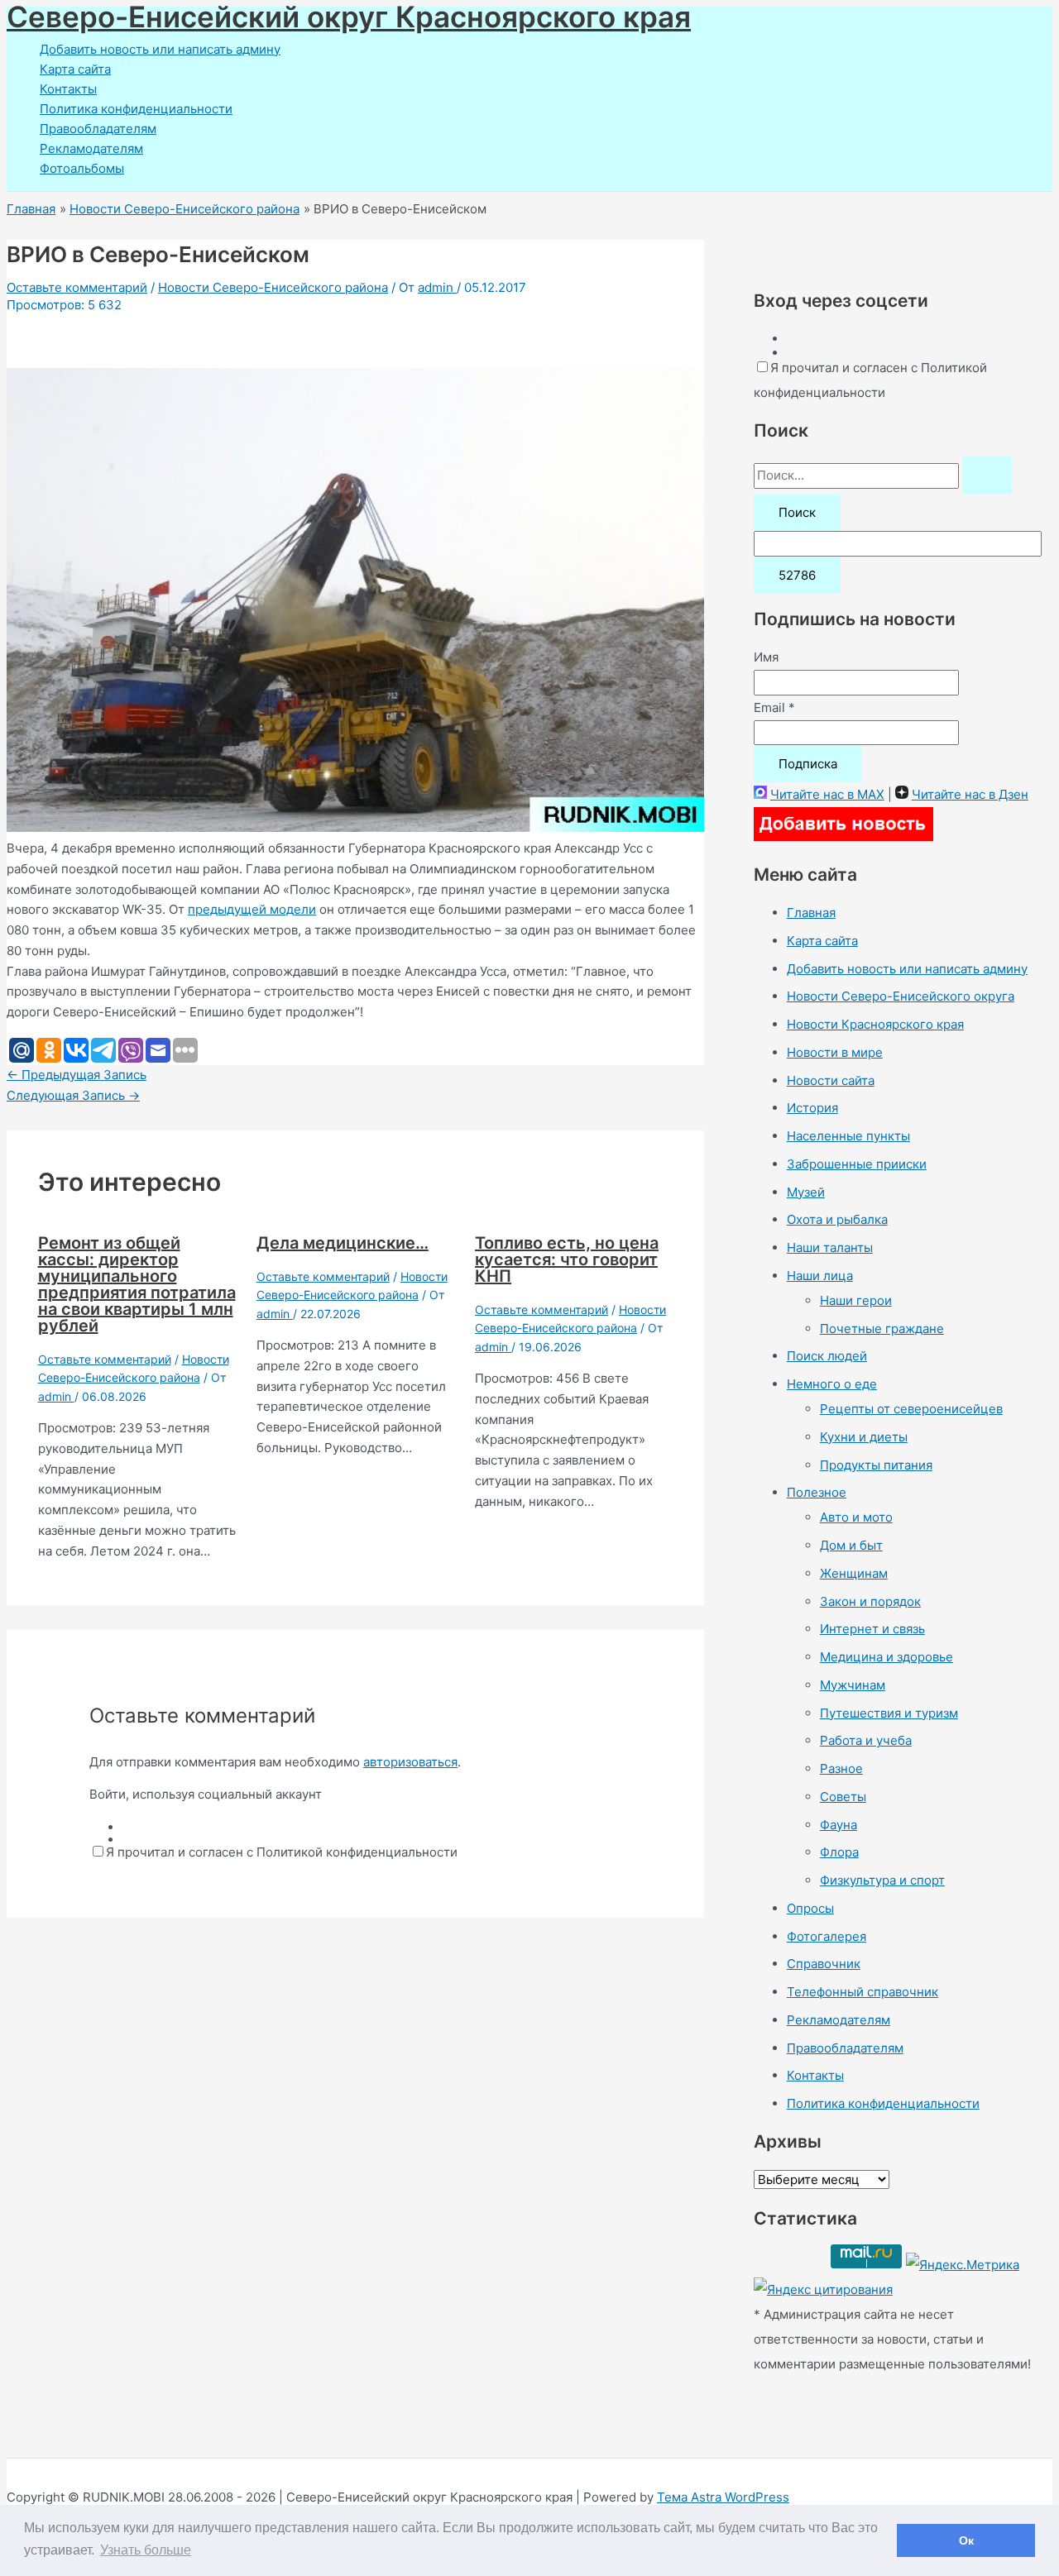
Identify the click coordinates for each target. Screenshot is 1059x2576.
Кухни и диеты (864, 1437)
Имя (766, 657)
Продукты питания (876, 1465)
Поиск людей (827, 1356)
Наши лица (820, 1276)
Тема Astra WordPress (723, 2497)
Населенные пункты (848, 1136)
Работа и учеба (866, 1740)
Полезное (817, 1492)
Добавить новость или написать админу (160, 49)
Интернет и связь (872, 1629)
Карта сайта (75, 69)
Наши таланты (830, 1247)
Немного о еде (832, 1384)
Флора (839, 1852)
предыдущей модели (252, 909)
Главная (811, 913)
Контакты (68, 89)
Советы (843, 1797)
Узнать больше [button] (146, 2550)
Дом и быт (851, 1545)
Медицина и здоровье (886, 1657)
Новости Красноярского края (875, 1024)
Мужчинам (853, 1685)
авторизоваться (410, 1762)
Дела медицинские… (343, 1243)
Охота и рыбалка (837, 1219)
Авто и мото (856, 1517)
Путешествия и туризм (889, 1713)
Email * (774, 707)
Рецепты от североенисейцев (911, 1409)
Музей (806, 1192)
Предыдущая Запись (77, 1075)
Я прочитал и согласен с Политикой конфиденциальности (282, 1852)
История (812, 1108)
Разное (841, 1768)
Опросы (810, 1908)
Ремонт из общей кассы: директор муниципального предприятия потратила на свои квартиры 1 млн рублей (137, 1284)
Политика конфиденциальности (136, 109)
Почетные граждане (882, 1329)
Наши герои (856, 1300)
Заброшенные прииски (857, 1164)
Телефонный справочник (863, 1992)
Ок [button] (966, 2540)
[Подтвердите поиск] (987, 475)
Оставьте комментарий (77, 287)
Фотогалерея (827, 1936)
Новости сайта (831, 1080)
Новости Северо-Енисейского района (273, 287)
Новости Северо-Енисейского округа (901, 996)
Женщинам (854, 1573)
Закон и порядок (870, 1601)
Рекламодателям (91, 148)
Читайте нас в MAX (827, 794)
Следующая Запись (73, 1095)
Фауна (839, 1825)
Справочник (824, 1964)
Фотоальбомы (82, 168)
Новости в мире (835, 1052)
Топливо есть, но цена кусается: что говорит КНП (567, 1259)
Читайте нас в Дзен (970, 794)
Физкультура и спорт (882, 1880)
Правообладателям (98, 129)
